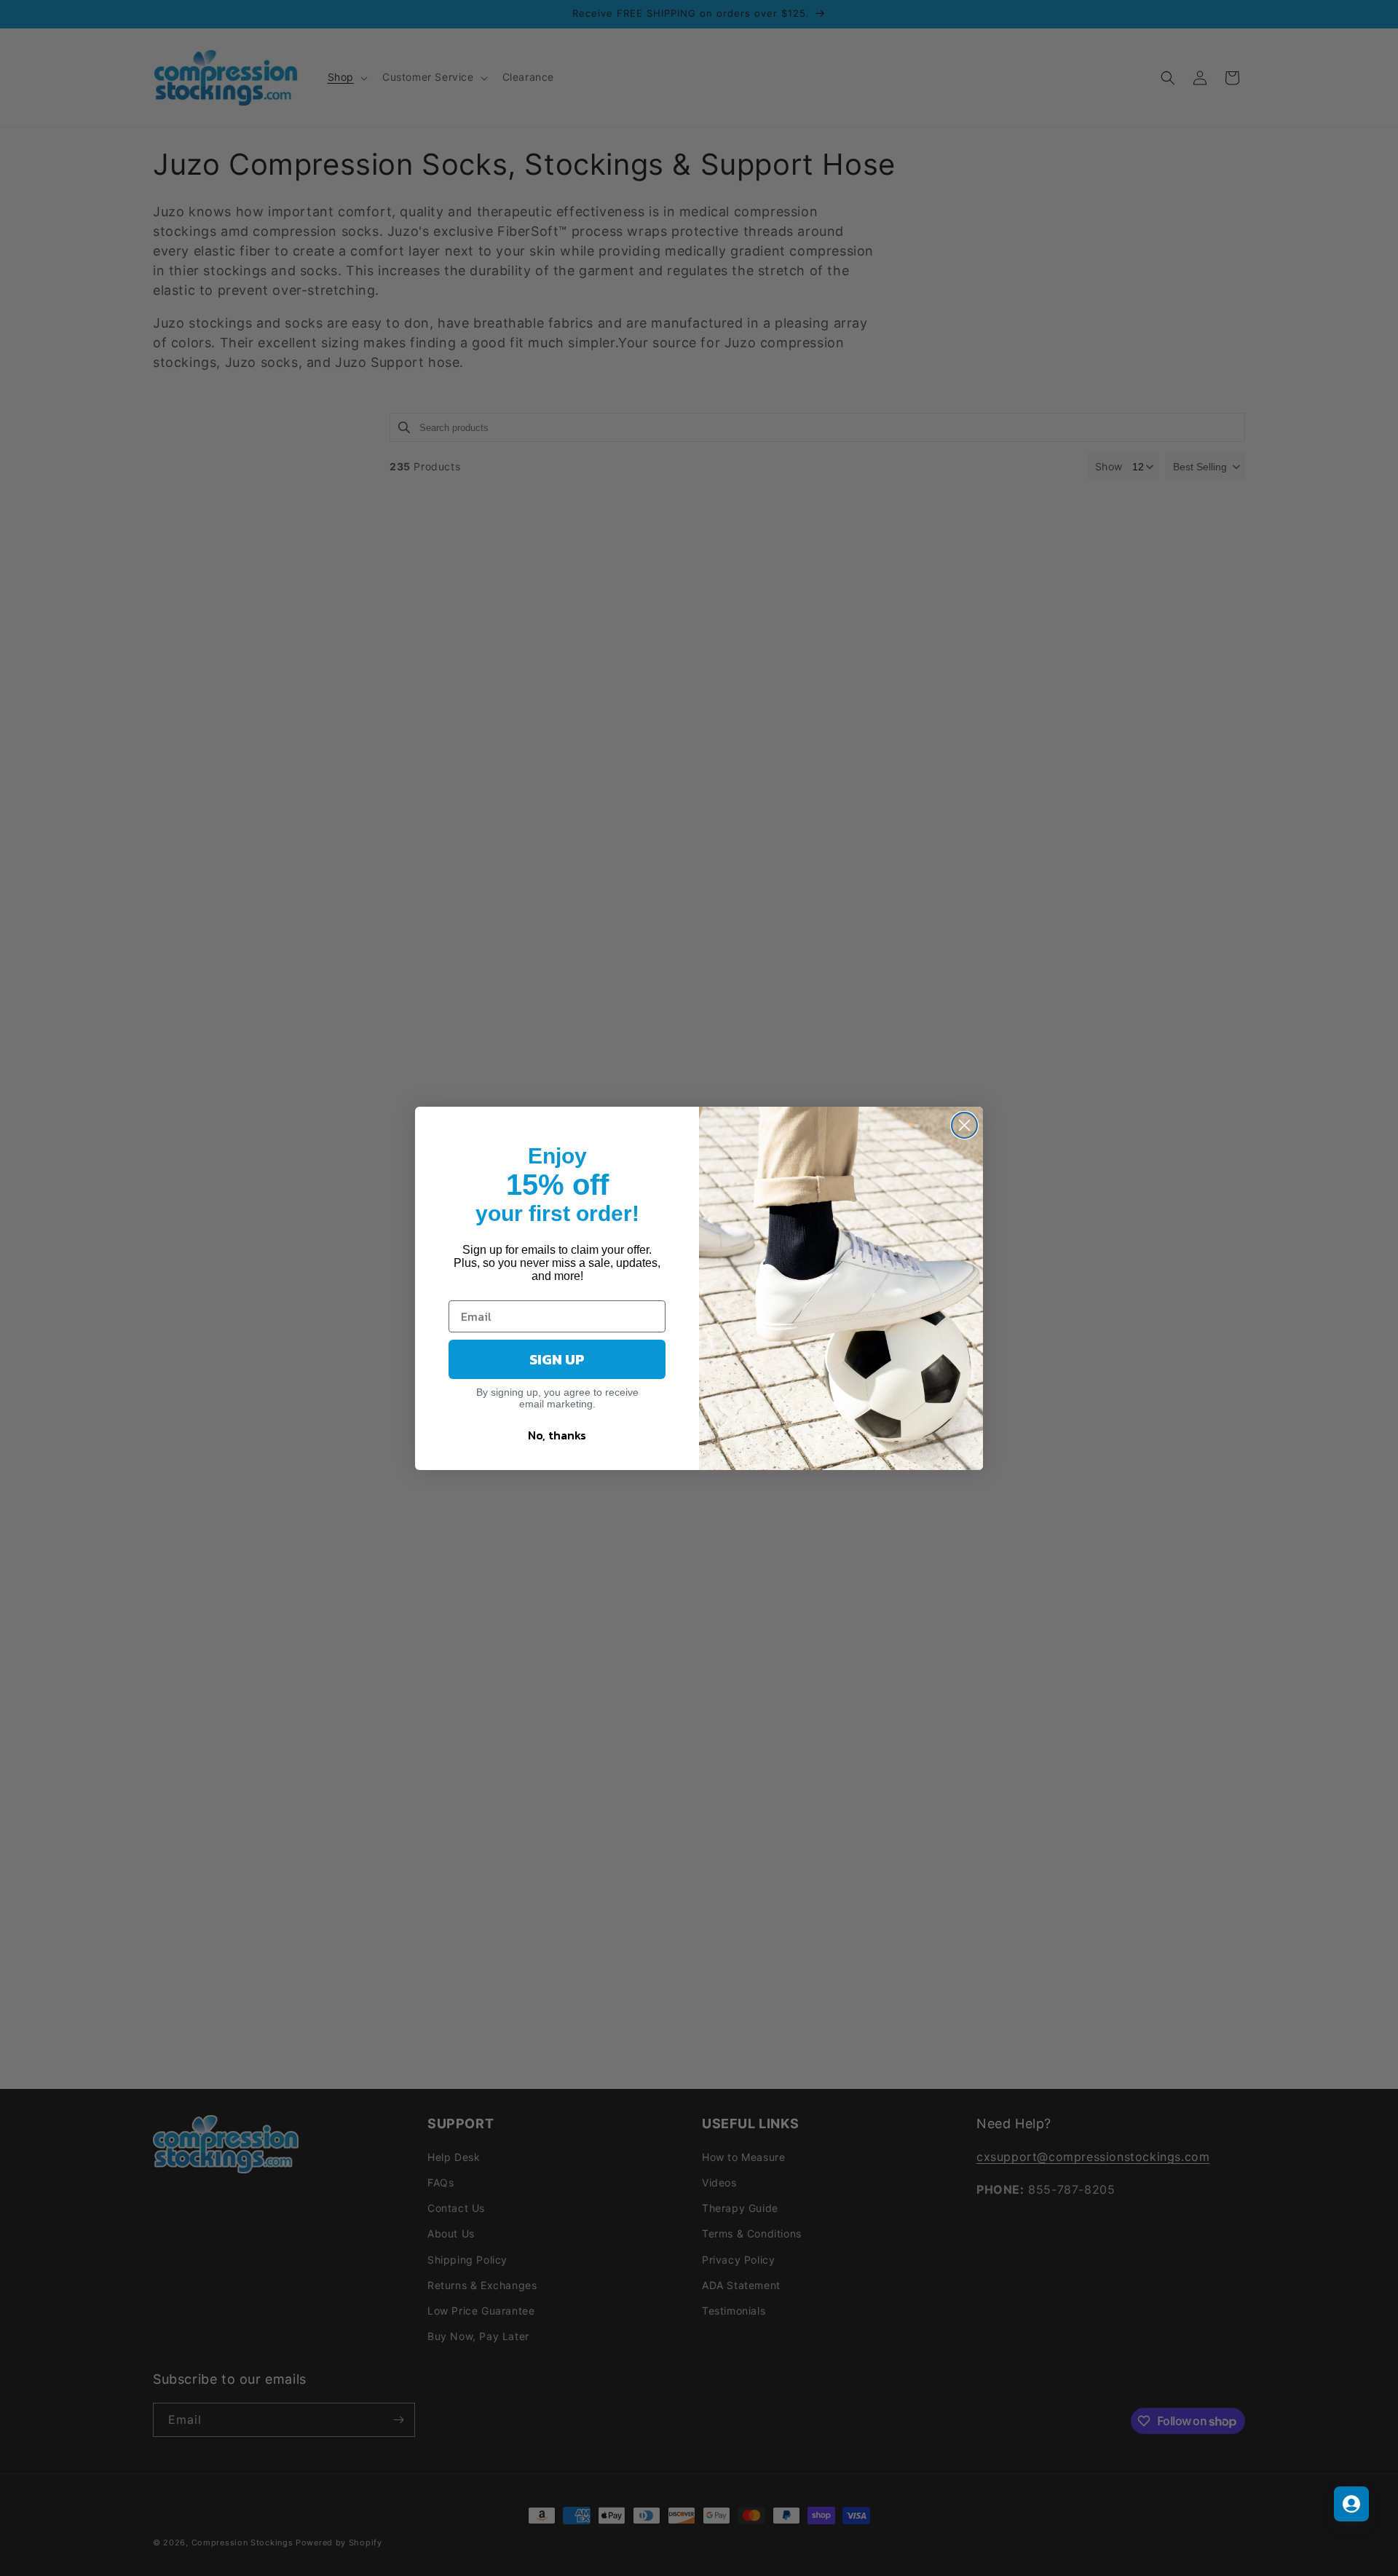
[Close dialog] (964, 1125)
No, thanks (557, 1435)
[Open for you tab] (1351, 2504)
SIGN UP (557, 1359)
